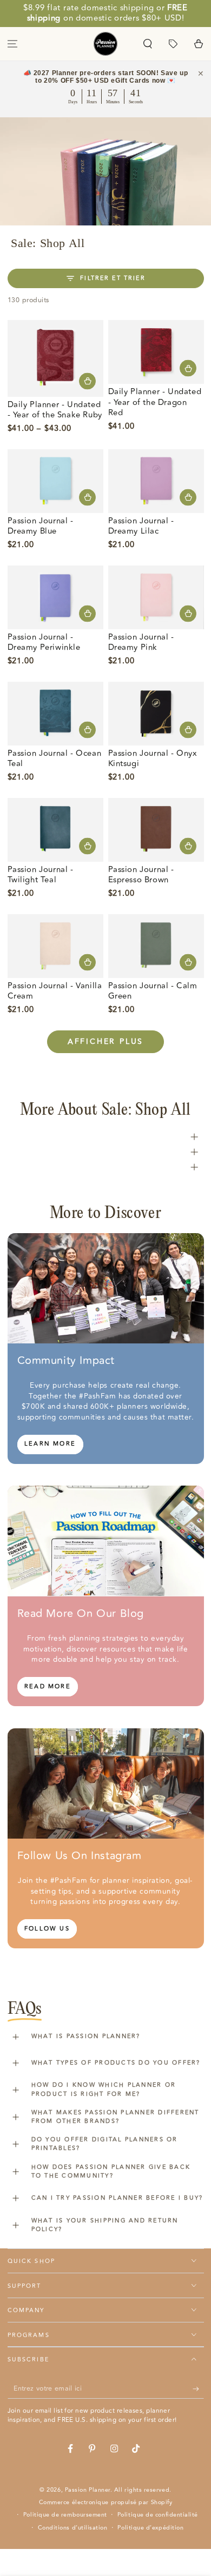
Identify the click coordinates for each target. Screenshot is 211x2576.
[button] (148, 44)
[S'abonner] (198, 2389)
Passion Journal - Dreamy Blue (41, 526)
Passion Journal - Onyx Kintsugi (153, 759)
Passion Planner (88, 2490)
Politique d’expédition (150, 2528)
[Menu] (13, 44)
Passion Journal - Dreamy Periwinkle (44, 643)
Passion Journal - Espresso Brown (141, 875)
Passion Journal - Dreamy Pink (141, 643)
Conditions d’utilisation (73, 2528)
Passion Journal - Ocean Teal (55, 759)
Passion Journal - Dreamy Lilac (141, 526)
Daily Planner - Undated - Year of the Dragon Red (155, 402)
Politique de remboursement (65, 2515)
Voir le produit (87, 381)
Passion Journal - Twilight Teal (41, 875)
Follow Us (47, 1929)
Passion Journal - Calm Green (153, 991)
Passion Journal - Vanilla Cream (55, 991)
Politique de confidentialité (158, 2515)
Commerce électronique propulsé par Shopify (106, 2502)
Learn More (50, 1444)
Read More (48, 1686)
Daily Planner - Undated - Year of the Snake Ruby (55, 410)
